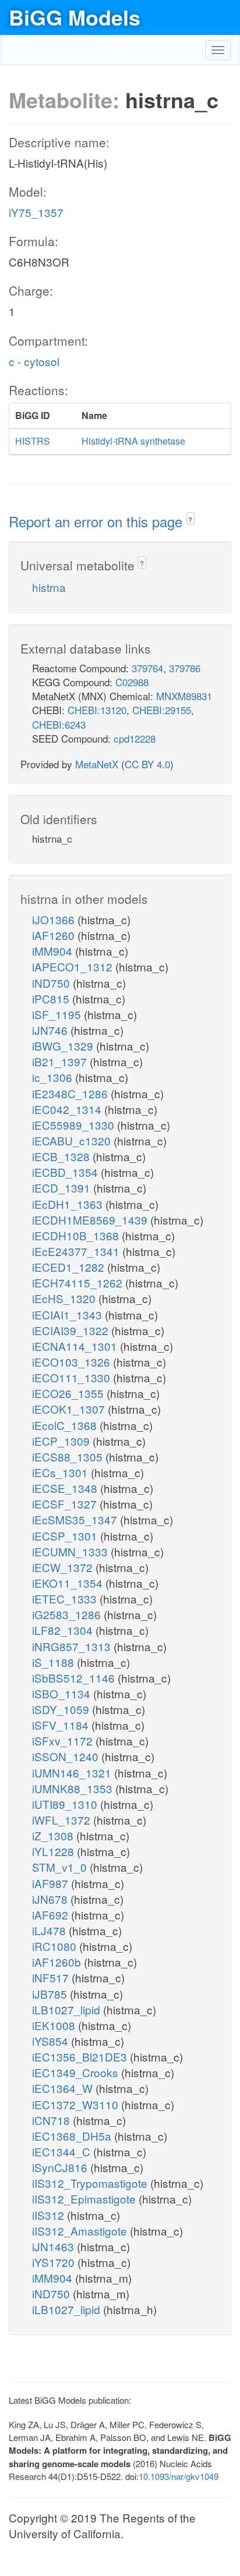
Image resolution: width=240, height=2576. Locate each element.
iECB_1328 (62, 1156)
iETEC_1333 (66, 1599)
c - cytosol (34, 361)
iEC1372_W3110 (77, 2104)
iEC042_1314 (68, 1109)
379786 (185, 668)
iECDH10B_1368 (77, 1235)
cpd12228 (135, 738)
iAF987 (52, 1883)
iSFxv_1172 (64, 1741)
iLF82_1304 (64, 1630)
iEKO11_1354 (69, 1583)
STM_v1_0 (61, 1867)
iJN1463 (54, 2246)
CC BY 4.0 (147, 764)
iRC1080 (56, 1946)
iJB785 (51, 1994)
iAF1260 (55, 935)
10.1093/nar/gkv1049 (179, 2476)
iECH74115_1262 (79, 1282)
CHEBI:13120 (97, 710)
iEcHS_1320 (65, 1298)
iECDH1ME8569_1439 (91, 1220)
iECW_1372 (64, 1567)
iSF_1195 (58, 1014)
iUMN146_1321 (73, 1773)
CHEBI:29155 (162, 710)
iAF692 (52, 1915)
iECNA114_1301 (76, 1346)
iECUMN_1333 (71, 1551)
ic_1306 (54, 1077)
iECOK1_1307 (70, 1409)
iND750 (52, 983)
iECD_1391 (63, 1188)
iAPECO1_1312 (74, 966)
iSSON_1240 (67, 1756)
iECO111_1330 (73, 1377)
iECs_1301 (61, 1472)
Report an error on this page (98, 521)
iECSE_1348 (66, 1488)
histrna (49, 587)
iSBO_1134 (63, 1693)
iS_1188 (54, 1662)
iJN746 (51, 1030)
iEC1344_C (63, 2151)
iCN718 (52, 2120)
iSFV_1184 (62, 1725)
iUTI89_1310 (66, 1804)
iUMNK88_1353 (74, 1788)
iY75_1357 (36, 212)
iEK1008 (55, 2025)
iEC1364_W (64, 2088)
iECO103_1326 (73, 1362)
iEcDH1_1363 (69, 1204)
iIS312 (50, 2215)
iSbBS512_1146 (75, 1678)
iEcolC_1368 (66, 1425)
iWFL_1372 (63, 1820)
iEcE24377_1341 (77, 1251)
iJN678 (51, 1899)
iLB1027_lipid (68, 2009)
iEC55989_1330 (75, 1125)
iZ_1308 (54, 1835)
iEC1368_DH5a (73, 2136)
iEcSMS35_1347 (76, 1519)
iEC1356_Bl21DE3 (81, 2057)
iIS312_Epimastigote (85, 2199)
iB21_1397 (61, 1061)
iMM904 (54, 951)
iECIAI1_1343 (68, 1314)
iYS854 (52, 2041)
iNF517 (52, 1977)
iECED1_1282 (70, 1267)
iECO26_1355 (69, 1393)
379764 (147, 668)
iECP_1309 (62, 1441)
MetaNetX (97, 764)
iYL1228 (54, 1851)
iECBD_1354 (66, 1172)
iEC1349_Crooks (77, 2072)
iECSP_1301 (66, 1536)
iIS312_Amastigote (81, 2231)
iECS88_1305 (69, 1456)
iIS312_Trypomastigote (91, 2183)
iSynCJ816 (61, 2167)
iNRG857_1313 (73, 1646)
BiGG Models (75, 17)
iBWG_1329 (64, 1046)
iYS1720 (55, 2262)
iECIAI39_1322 (72, 1330)
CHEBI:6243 (59, 724)
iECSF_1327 (66, 1504)
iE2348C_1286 (71, 1093)
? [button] (190, 519)
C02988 (132, 682)
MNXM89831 (184, 696)
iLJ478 (50, 1930)
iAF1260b (58, 1962)
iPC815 (52, 998)
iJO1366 (55, 919)
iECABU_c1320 (73, 1140)
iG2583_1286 (68, 1614)
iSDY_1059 (62, 1709)
